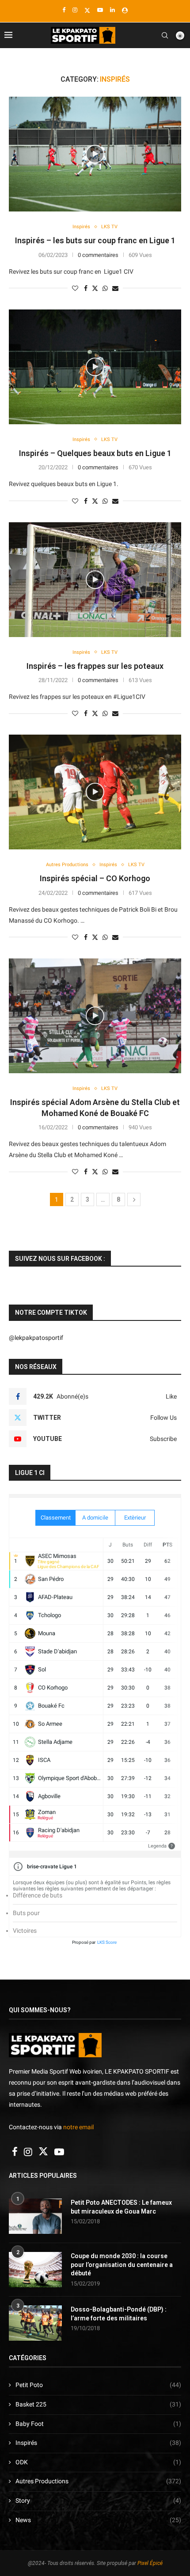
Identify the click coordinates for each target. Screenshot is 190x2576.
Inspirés (98, 2443)
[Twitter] (87, 10)
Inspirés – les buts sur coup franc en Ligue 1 (95, 240)
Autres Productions (98, 2481)
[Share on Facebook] (86, 288)
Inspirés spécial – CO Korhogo (95, 878)
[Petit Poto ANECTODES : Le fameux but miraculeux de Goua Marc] (35, 2216)
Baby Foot (98, 2424)
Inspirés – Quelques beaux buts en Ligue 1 (95, 453)
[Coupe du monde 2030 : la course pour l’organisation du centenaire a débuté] (35, 2270)
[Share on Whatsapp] (105, 288)
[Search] (165, 35)
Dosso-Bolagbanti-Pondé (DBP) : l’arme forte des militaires (119, 2314)
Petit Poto (98, 2385)
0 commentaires (98, 255)
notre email (78, 2127)
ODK (98, 2462)
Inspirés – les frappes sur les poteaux (95, 666)
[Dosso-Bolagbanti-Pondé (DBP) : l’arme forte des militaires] (35, 2323)
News (98, 2520)
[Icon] (95, 154)
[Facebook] (64, 10)
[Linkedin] (112, 10)
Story (98, 2501)
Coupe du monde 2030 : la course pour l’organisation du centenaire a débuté (122, 2265)
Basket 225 (98, 2404)
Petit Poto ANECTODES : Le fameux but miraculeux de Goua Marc (121, 2207)
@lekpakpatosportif (36, 1338)
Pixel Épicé (150, 2563)
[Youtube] (100, 10)
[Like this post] (75, 288)
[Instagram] (75, 10)
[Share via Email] (115, 288)
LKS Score (107, 1942)
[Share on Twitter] (95, 288)
